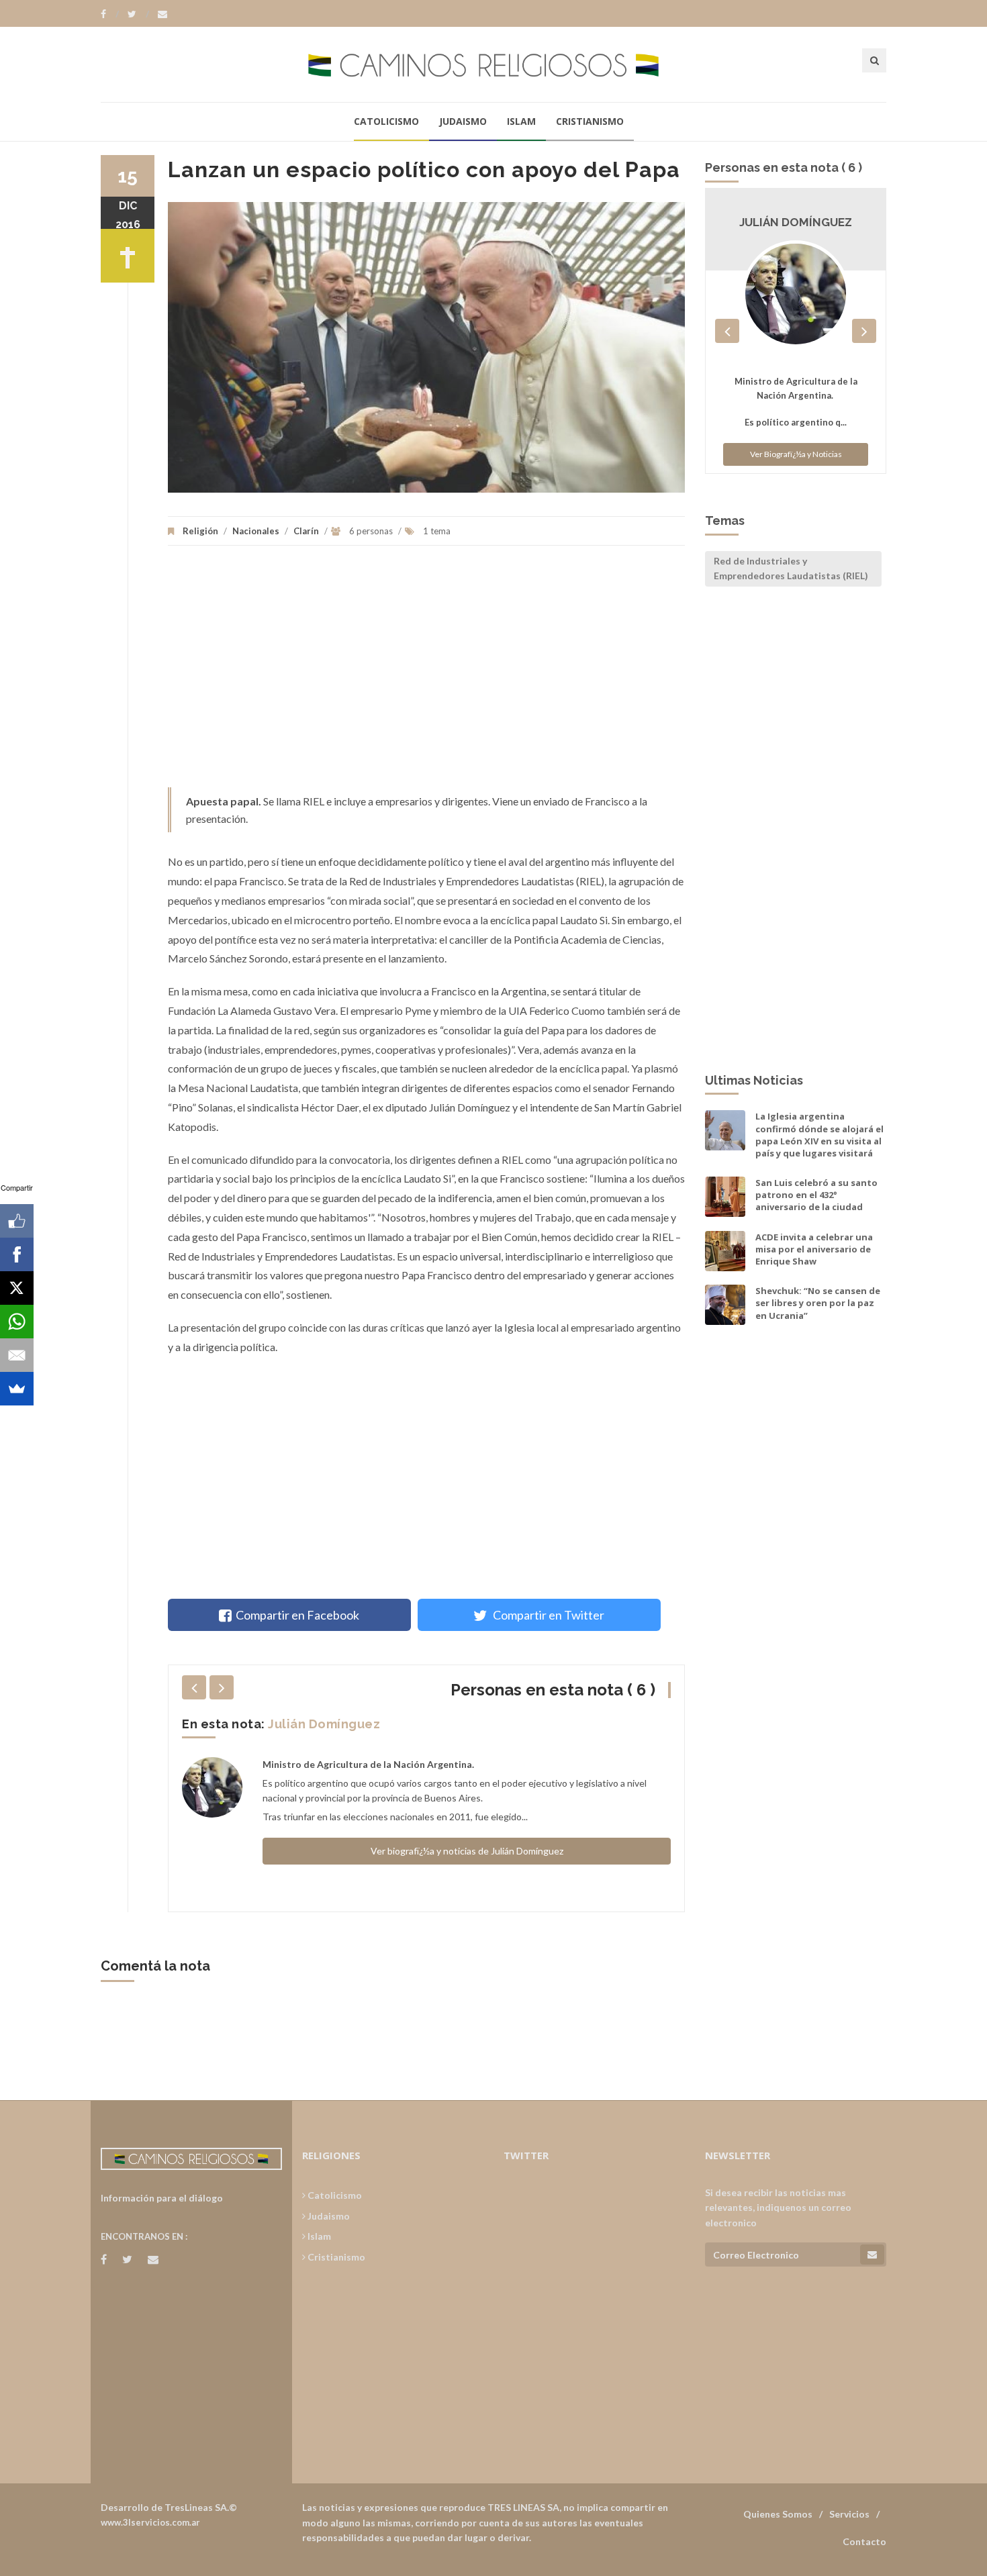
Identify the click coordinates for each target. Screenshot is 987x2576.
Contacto (864, 2541)
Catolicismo (386, 121)
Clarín (306, 531)
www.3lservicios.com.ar (150, 2522)
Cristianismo (590, 121)
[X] (17, 1288)
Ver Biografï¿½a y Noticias (796, 441)
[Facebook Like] (17, 1221)
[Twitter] (138, 14)
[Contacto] (162, 14)
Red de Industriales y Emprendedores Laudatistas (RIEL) (791, 568)
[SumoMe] (17, 1389)
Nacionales (256, 531)
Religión (200, 531)
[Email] (17, 1355)
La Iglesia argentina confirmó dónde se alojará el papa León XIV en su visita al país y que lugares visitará (819, 1135)
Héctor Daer (307, 1724)
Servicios (849, 2514)
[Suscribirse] (872, 2255)
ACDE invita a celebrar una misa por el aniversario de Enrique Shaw (814, 1249)
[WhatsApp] (17, 1322)
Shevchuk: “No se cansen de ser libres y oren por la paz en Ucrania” (818, 1303)
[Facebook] (110, 14)
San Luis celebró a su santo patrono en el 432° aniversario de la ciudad (816, 1195)
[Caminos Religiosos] (493, 64)
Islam (521, 121)
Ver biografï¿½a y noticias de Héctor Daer (467, 1851)
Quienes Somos (778, 2514)
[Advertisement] (426, 673)
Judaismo (463, 121)
